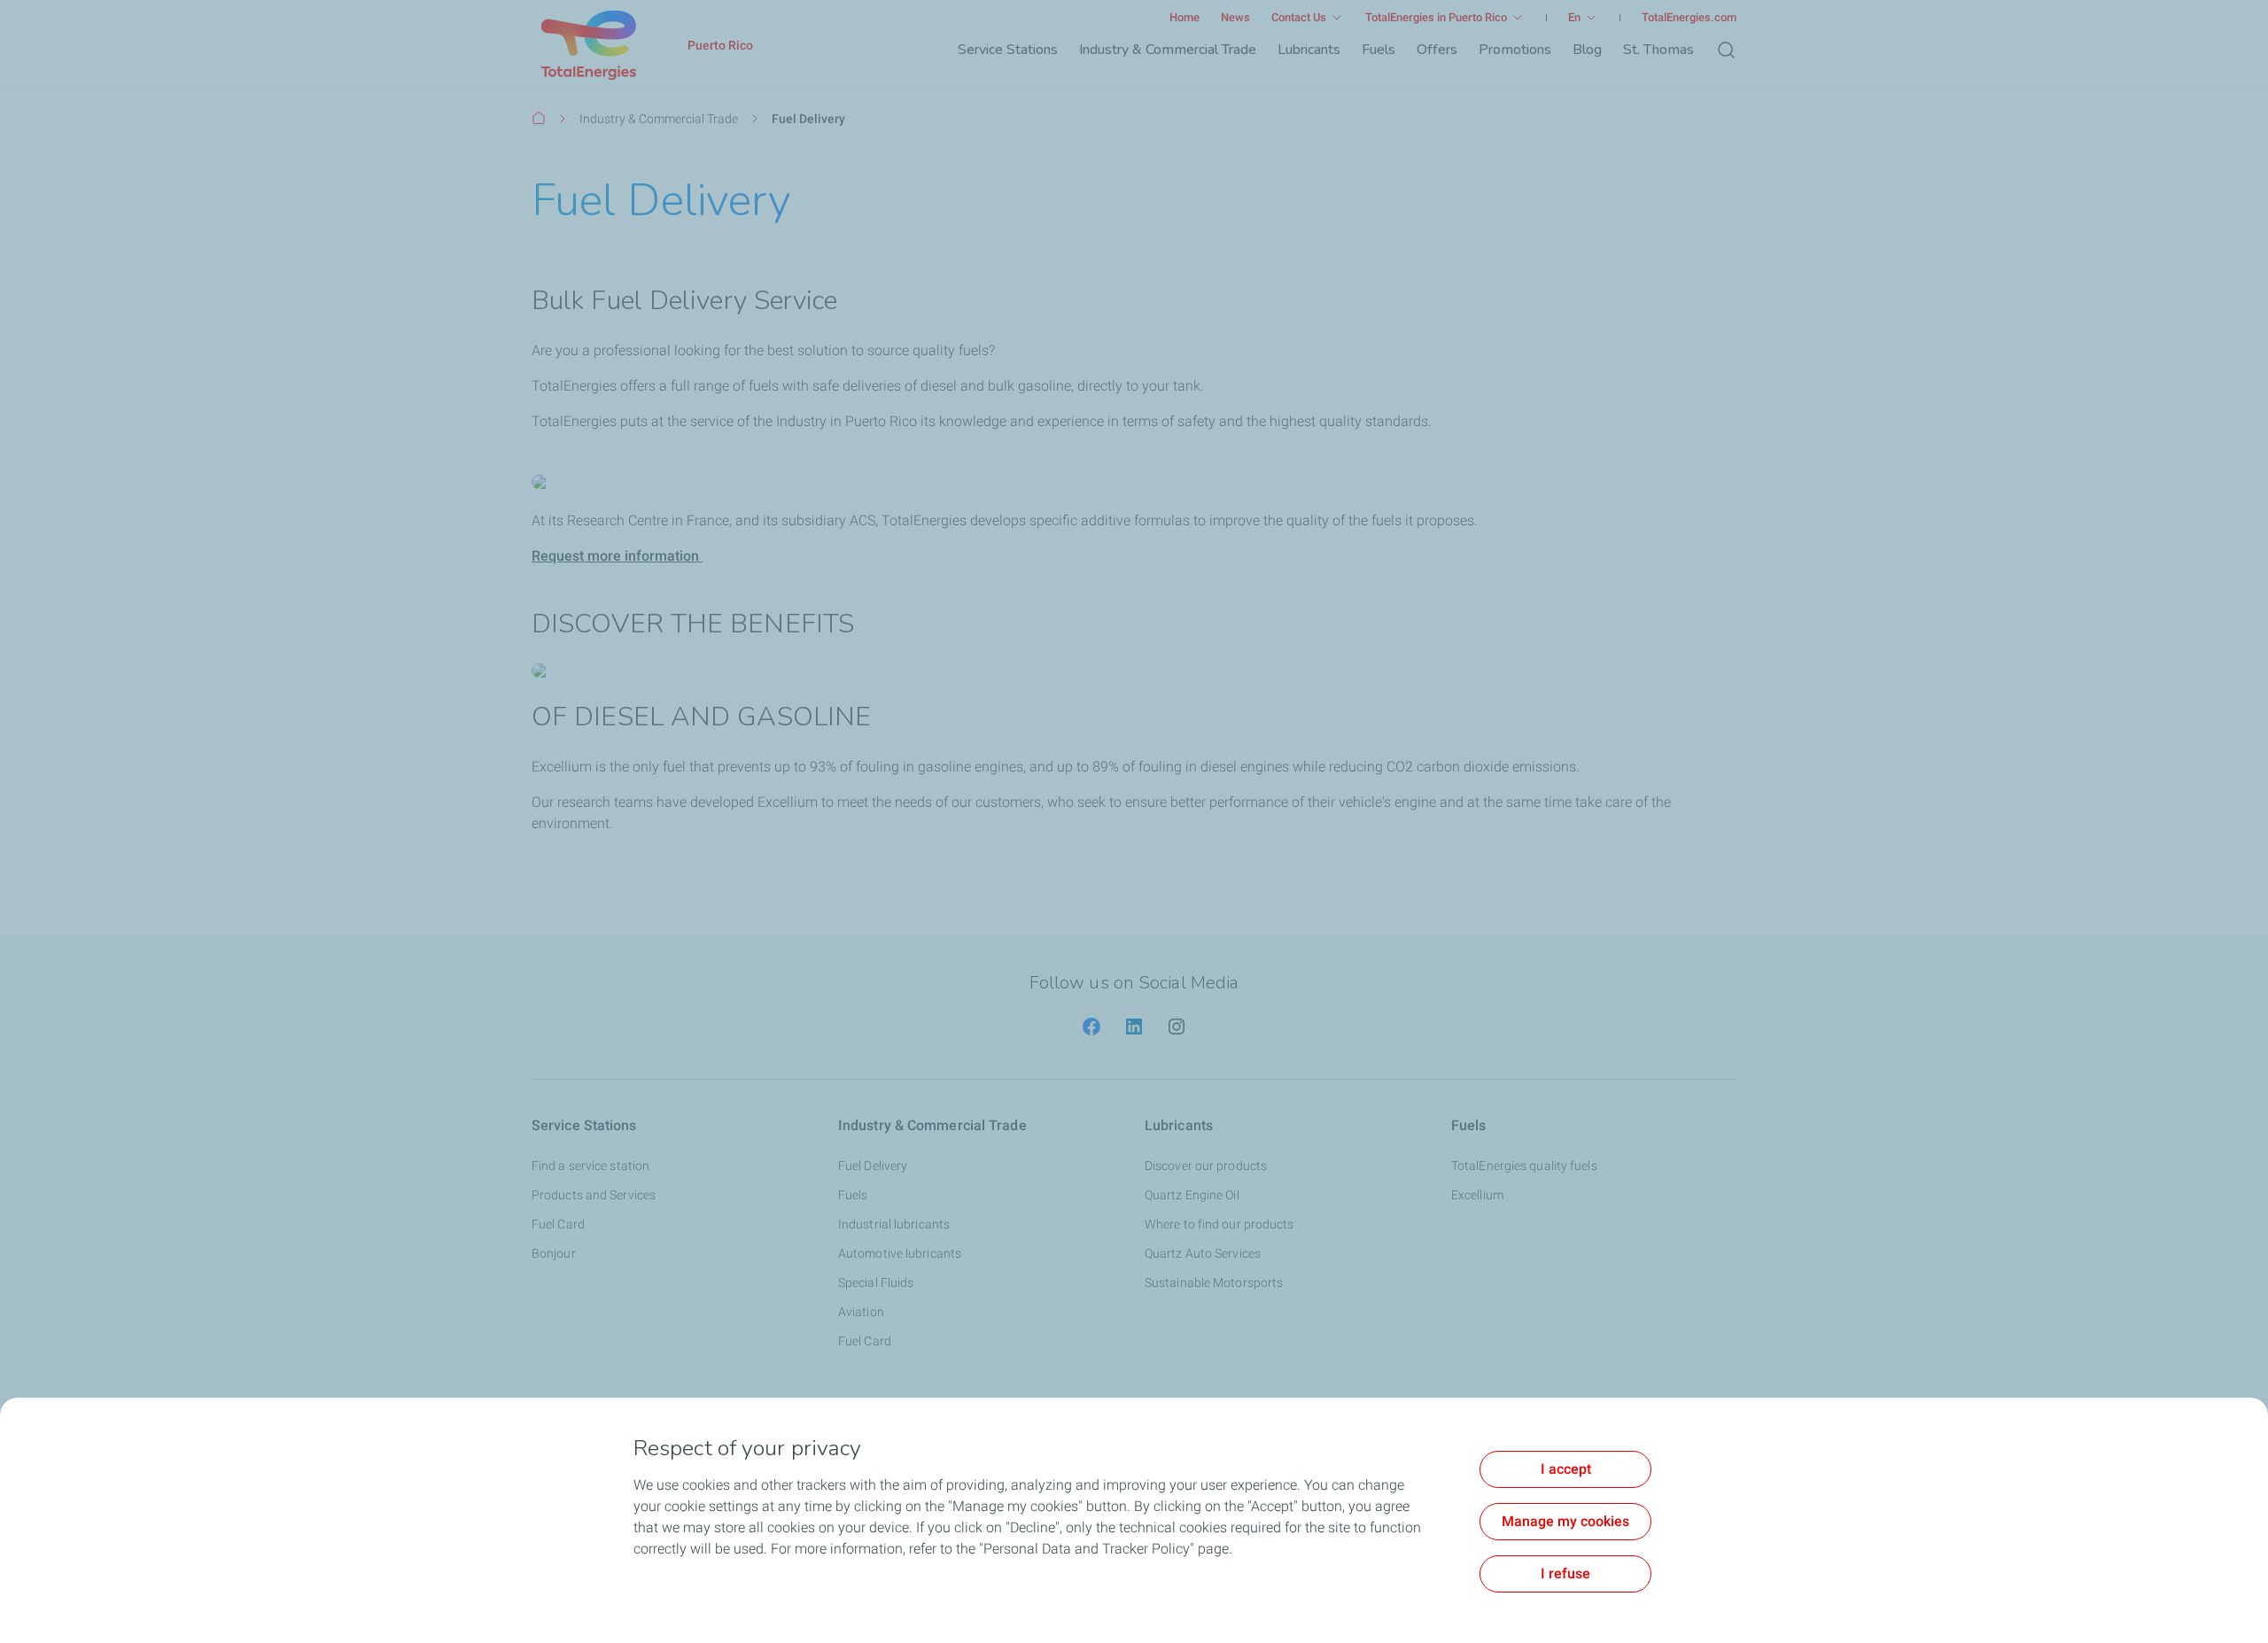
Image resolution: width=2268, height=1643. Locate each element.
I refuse (1565, 1573)
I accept (1566, 1469)
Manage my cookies (1565, 1521)
